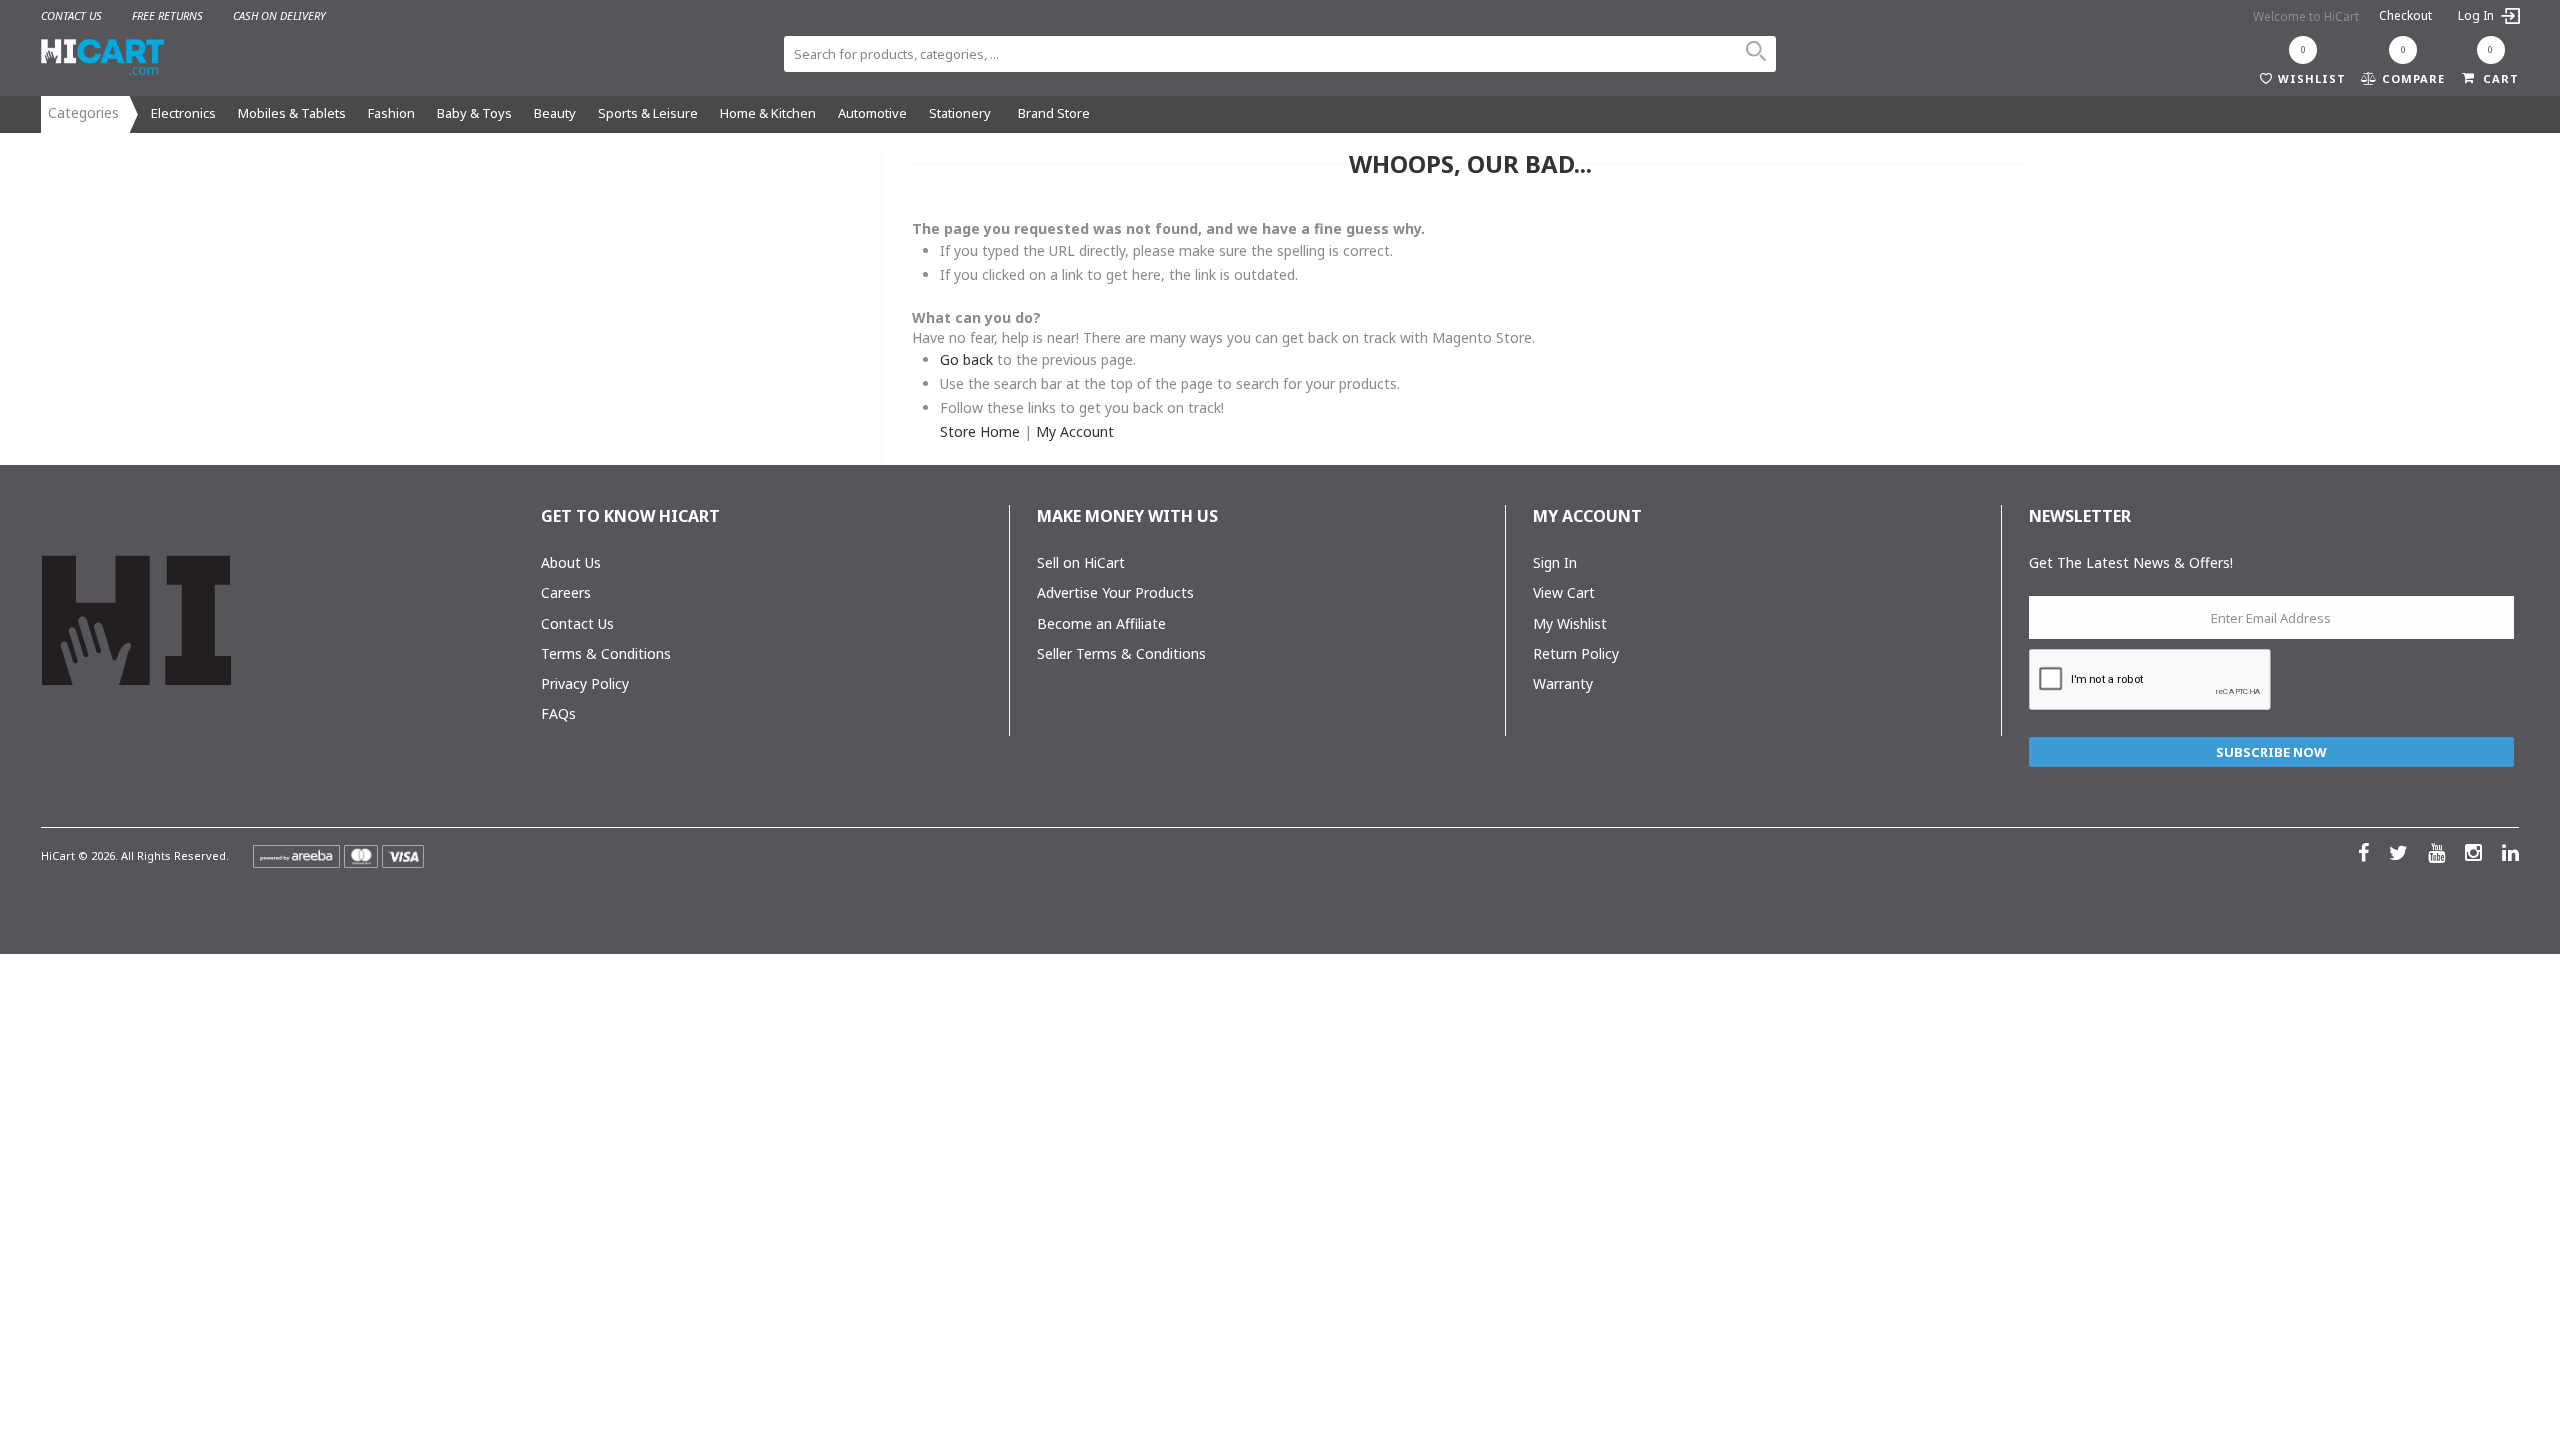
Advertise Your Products (1115, 592)
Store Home (980, 431)
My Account (1075, 431)
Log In (2477, 15)
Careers (566, 592)
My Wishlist (1570, 623)
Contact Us (577, 623)
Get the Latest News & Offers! (2131, 562)
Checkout (2405, 15)
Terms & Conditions (606, 653)
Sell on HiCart (1081, 562)
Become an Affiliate (1101, 623)
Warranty (1563, 683)
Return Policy (1576, 653)
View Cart (1564, 592)
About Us (571, 562)
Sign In (1555, 562)
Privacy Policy (585, 683)
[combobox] (1280, 54)
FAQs (558, 713)
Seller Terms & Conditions (1121, 653)
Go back (966, 359)
